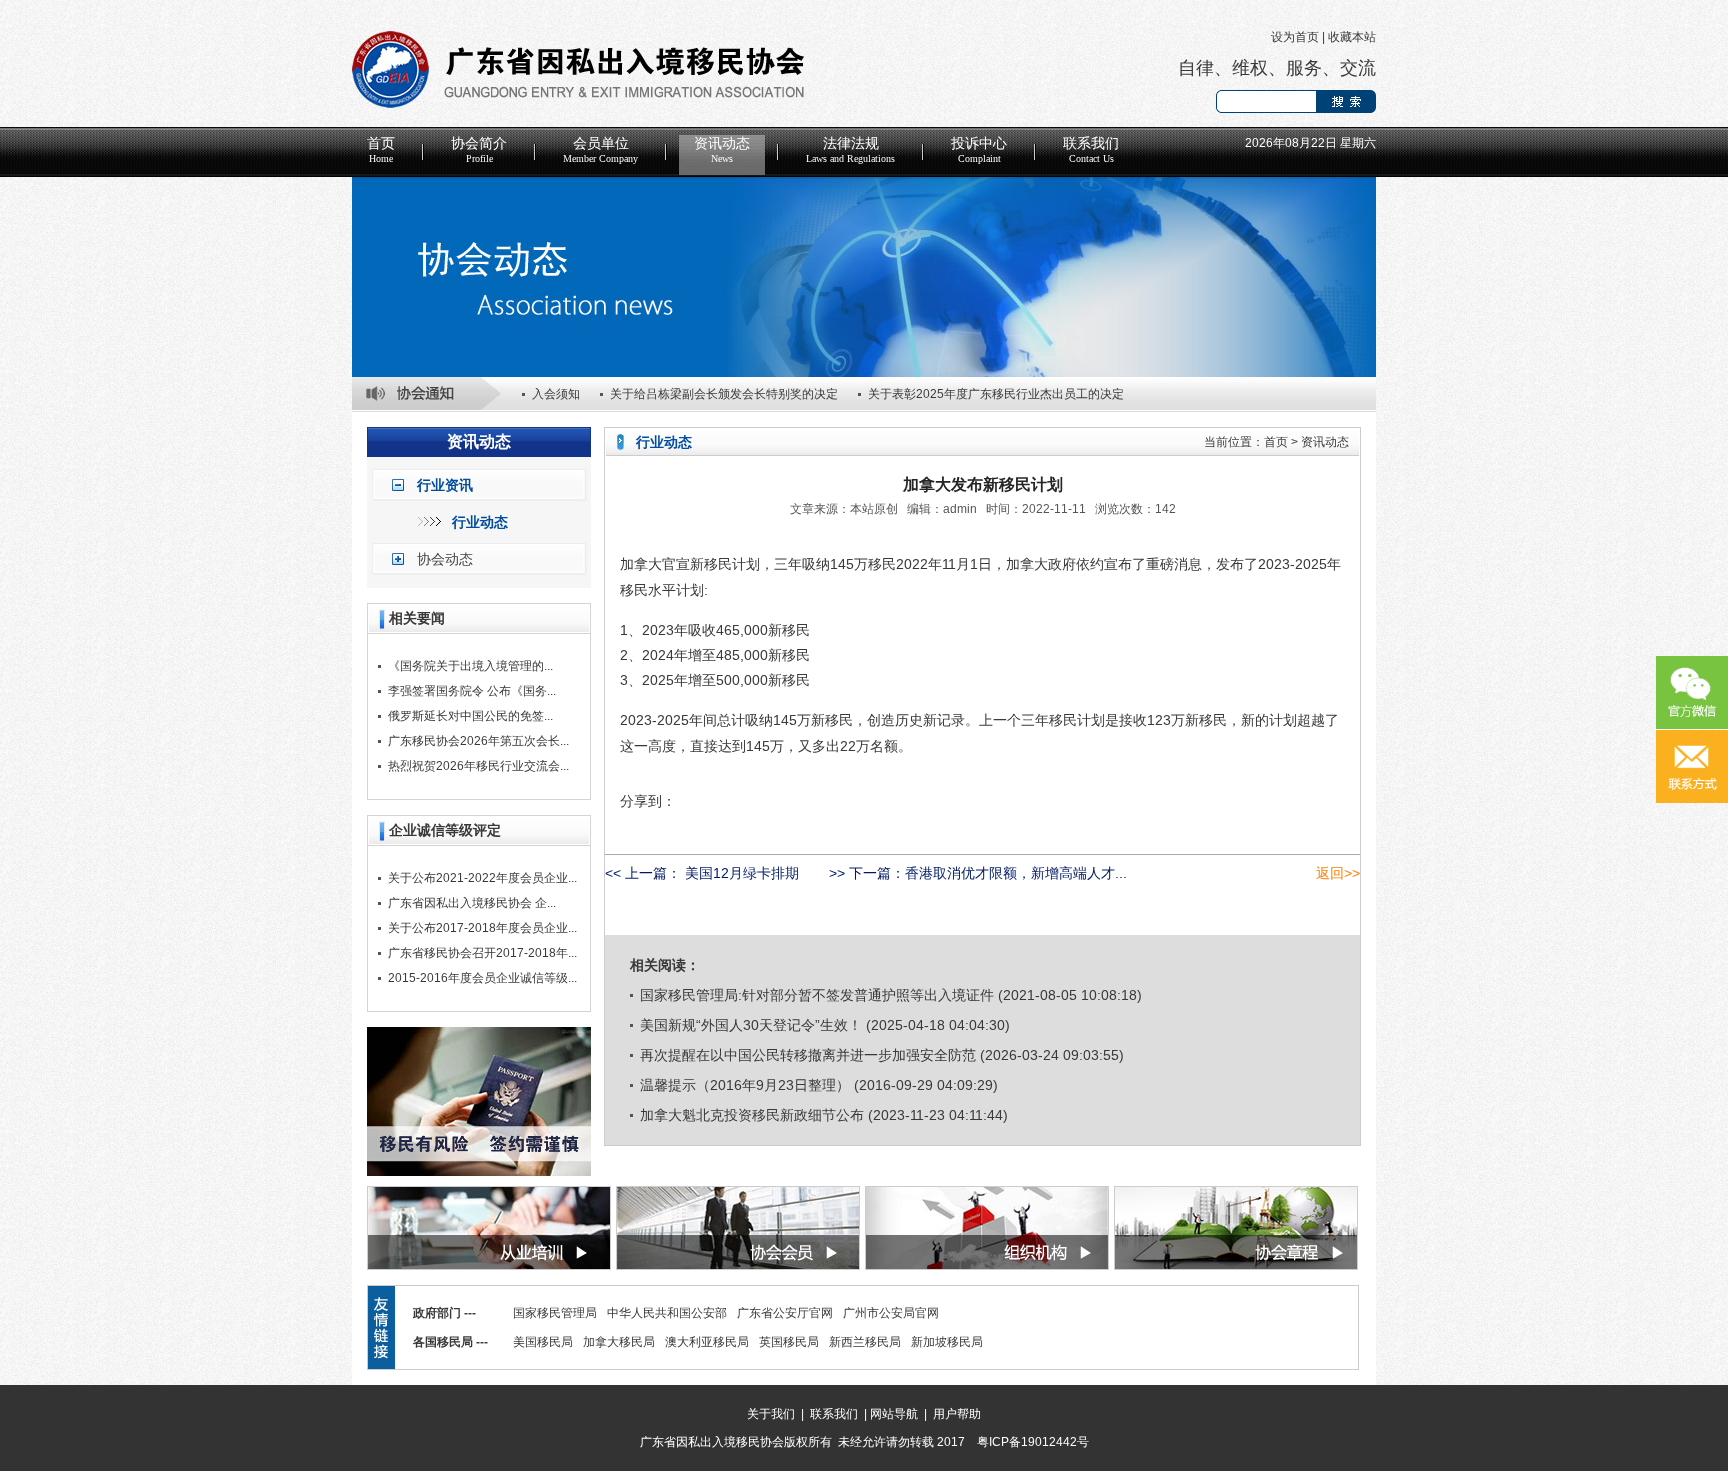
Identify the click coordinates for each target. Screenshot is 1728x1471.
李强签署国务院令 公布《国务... (472, 691)
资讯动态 (722, 150)
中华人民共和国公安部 (667, 1313)
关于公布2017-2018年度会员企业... (482, 928)
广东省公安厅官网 (785, 1313)
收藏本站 (1352, 37)
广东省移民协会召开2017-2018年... (482, 953)
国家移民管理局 (555, 1313)
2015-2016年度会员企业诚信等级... (482, 978)
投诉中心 (979, 150)
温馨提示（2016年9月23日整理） (745, 1085)
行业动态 (480, 522)
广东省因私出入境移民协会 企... (472, 903)
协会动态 (445, 559)
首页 (381, 150)
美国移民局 (543, 1342)
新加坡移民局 (947, 1342)
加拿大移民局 (619, 1342)
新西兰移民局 (865, 1342)
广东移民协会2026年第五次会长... (478, 741)
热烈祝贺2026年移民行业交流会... (478, 766)
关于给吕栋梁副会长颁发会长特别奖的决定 (724, 394)
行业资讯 (445, 485)
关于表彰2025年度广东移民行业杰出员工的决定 (996, 394)
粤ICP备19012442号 (1033, 1442)
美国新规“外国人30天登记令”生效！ (751, 1025)
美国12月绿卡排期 (740, 873)
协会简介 (479, 150)
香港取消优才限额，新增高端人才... (1016, 873)
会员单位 (600, 150)
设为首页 (1295, 37)
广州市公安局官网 (891, 1313)
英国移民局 (789, 1342)
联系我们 (1091, 150)
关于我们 (771, 1414)
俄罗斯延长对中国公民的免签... (470, 716)
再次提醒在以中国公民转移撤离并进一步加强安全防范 (808, 1055)
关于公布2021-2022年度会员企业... (482, 878)
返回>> (1338, 873)
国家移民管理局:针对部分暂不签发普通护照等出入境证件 (817, 995)
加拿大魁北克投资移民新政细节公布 (752, 1115)
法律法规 (850, 150)
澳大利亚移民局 (707, 1342)
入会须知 (556, 394)
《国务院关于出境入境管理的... (470, 666)
